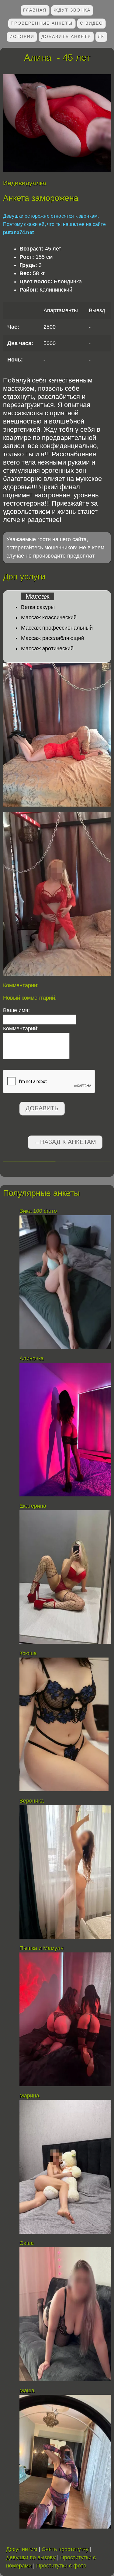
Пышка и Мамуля (41, 1948)
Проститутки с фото (61, 2566)
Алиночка (32, 1358)
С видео (92, 23)
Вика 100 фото (38, 1211)
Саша (27, 2243)
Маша (27, 2391)
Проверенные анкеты (42, 23)
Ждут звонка (72, 10)
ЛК (101, 36)
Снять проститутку (65, 2549)
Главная (35, 10)
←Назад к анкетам (65, 1142)
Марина (29, 2096)
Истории (22, 36)
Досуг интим (22, 2549)
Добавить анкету (66, 36)
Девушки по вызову (31, 2557)
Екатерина (33, 1506)
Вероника (32, 1801)
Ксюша (28, 1653)
